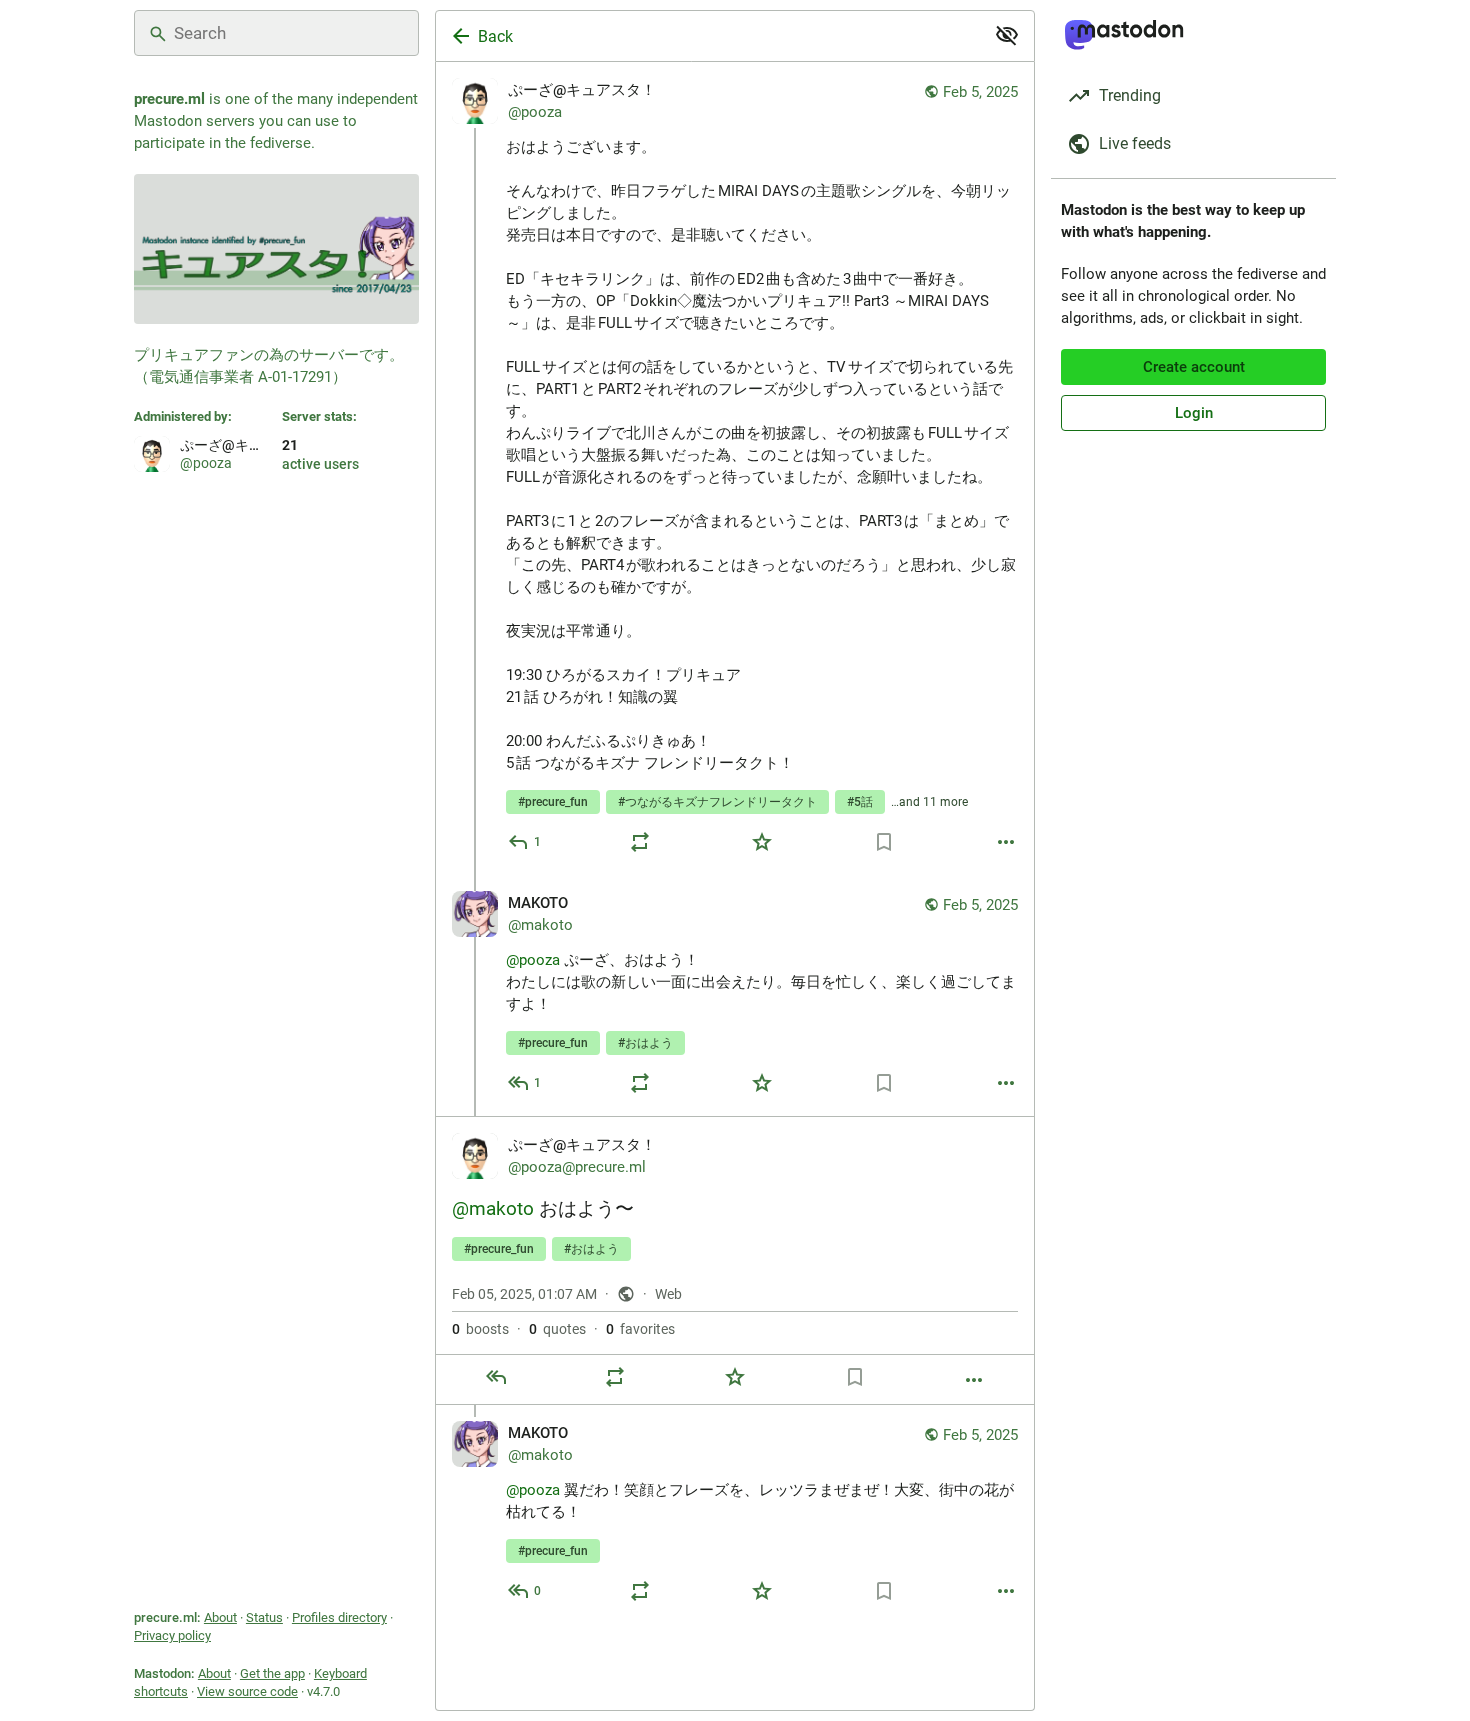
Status (264, 1617)
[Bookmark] (884, 842)
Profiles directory (339, 1617)
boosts (480, 1329)
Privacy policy (172, 1635)
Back (495, 36)
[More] (1006, 842)
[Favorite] (762, 842)
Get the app (272, 1673)
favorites (640, 1329)
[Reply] (496, 1377)
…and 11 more (929, 802)
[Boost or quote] (640, 842)
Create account (1194, 367)
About (220, 1617)
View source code (247, 1691)
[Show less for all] (1007, 35)
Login (1194, 413)
